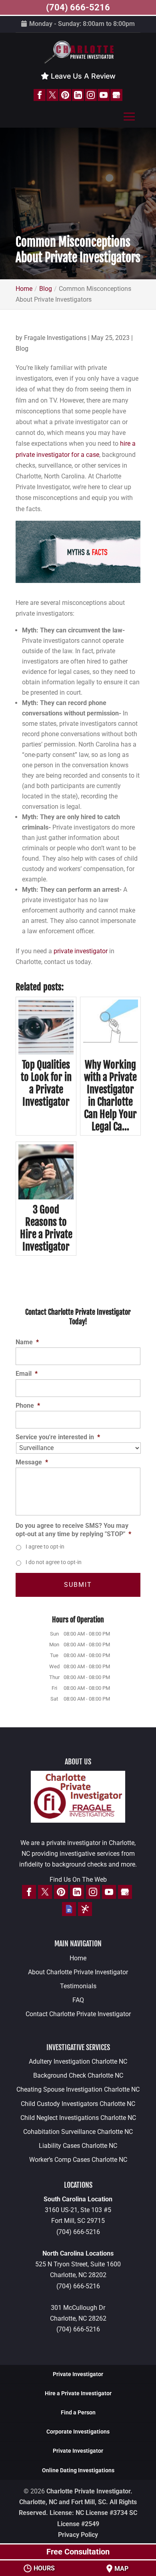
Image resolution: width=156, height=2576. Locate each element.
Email (27, 1374)
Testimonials (78, 1986)
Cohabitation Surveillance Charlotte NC (78, 2132)
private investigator (81, 951)
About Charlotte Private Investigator (78, 1972)
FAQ (78, 2000)
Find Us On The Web (78, 1880)
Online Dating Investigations (78, 2470)
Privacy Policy (78, 2535)
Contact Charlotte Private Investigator (78, 2014)
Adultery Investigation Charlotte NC (78, 2061)
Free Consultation (78, 2552)
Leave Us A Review (82, 76)
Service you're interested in (58, 1437)
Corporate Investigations (78, 2432)
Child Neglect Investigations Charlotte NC (78, 2118)
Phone (28, 1406)
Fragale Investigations (55, 338)
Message (32, 1462)
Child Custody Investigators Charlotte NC (78, 2104)
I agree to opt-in (45, 1547)
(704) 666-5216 (78, 2232)
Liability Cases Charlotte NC (78, 2146)
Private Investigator (78, 2374)
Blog (22, 349)
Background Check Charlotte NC (78, 2075)
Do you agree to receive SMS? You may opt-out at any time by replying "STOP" (73, 1530)
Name (27, 1342)
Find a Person (78, 2412)
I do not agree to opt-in (54, 1562)
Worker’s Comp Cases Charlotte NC (78, 2160)
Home (78, 1958)
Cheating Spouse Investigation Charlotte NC (78, 2089)
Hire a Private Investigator (78, 2393)
